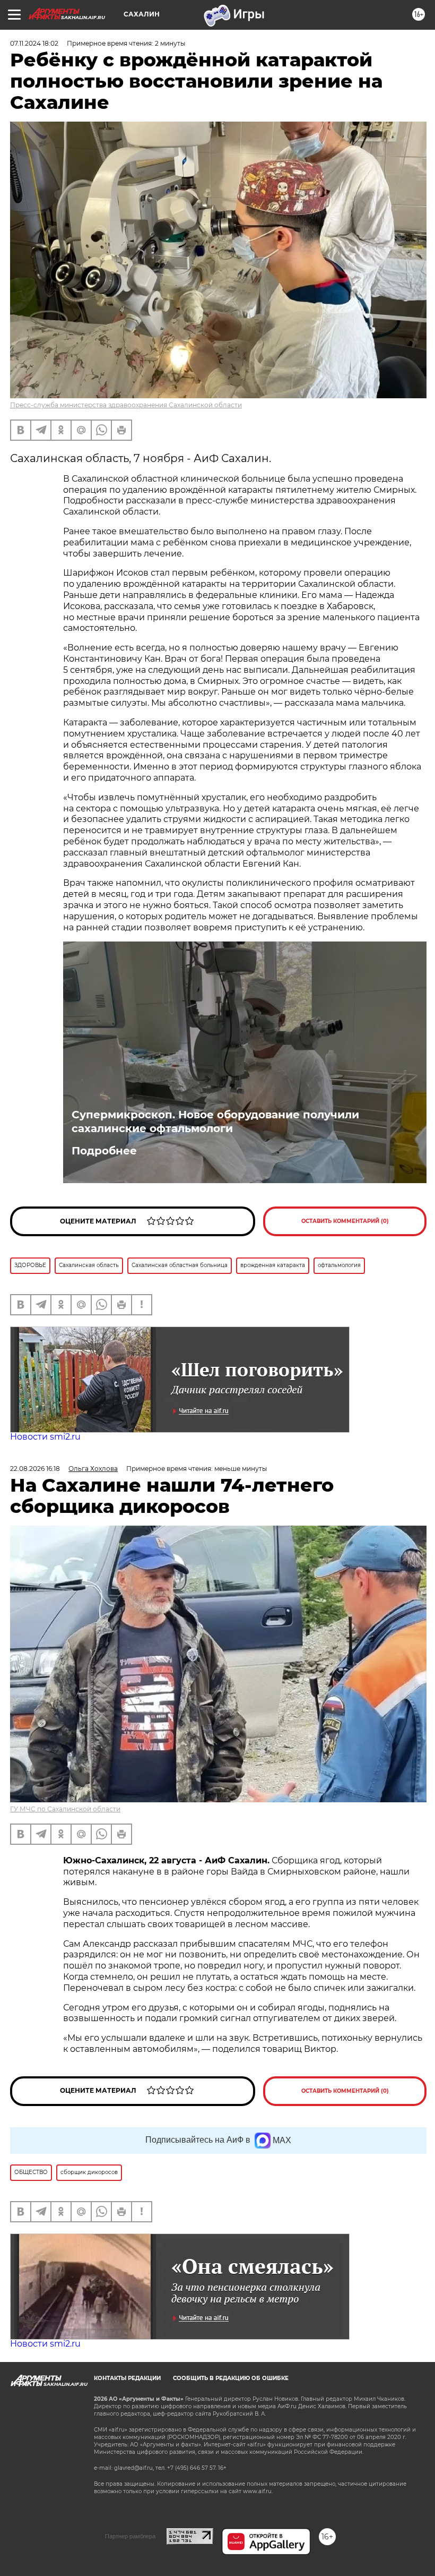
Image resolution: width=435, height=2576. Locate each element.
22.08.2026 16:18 (35, 1469)
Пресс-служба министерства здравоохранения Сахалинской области (126, 405)
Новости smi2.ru (45, 1437)
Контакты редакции (127, 2378)
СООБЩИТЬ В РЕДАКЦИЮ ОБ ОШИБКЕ (231, 2378)
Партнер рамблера (130, 2536)
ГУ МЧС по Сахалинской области (65, 1809)
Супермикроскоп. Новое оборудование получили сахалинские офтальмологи (215, 1122)
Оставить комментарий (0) (345, 1221)
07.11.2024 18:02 (34, 43)
